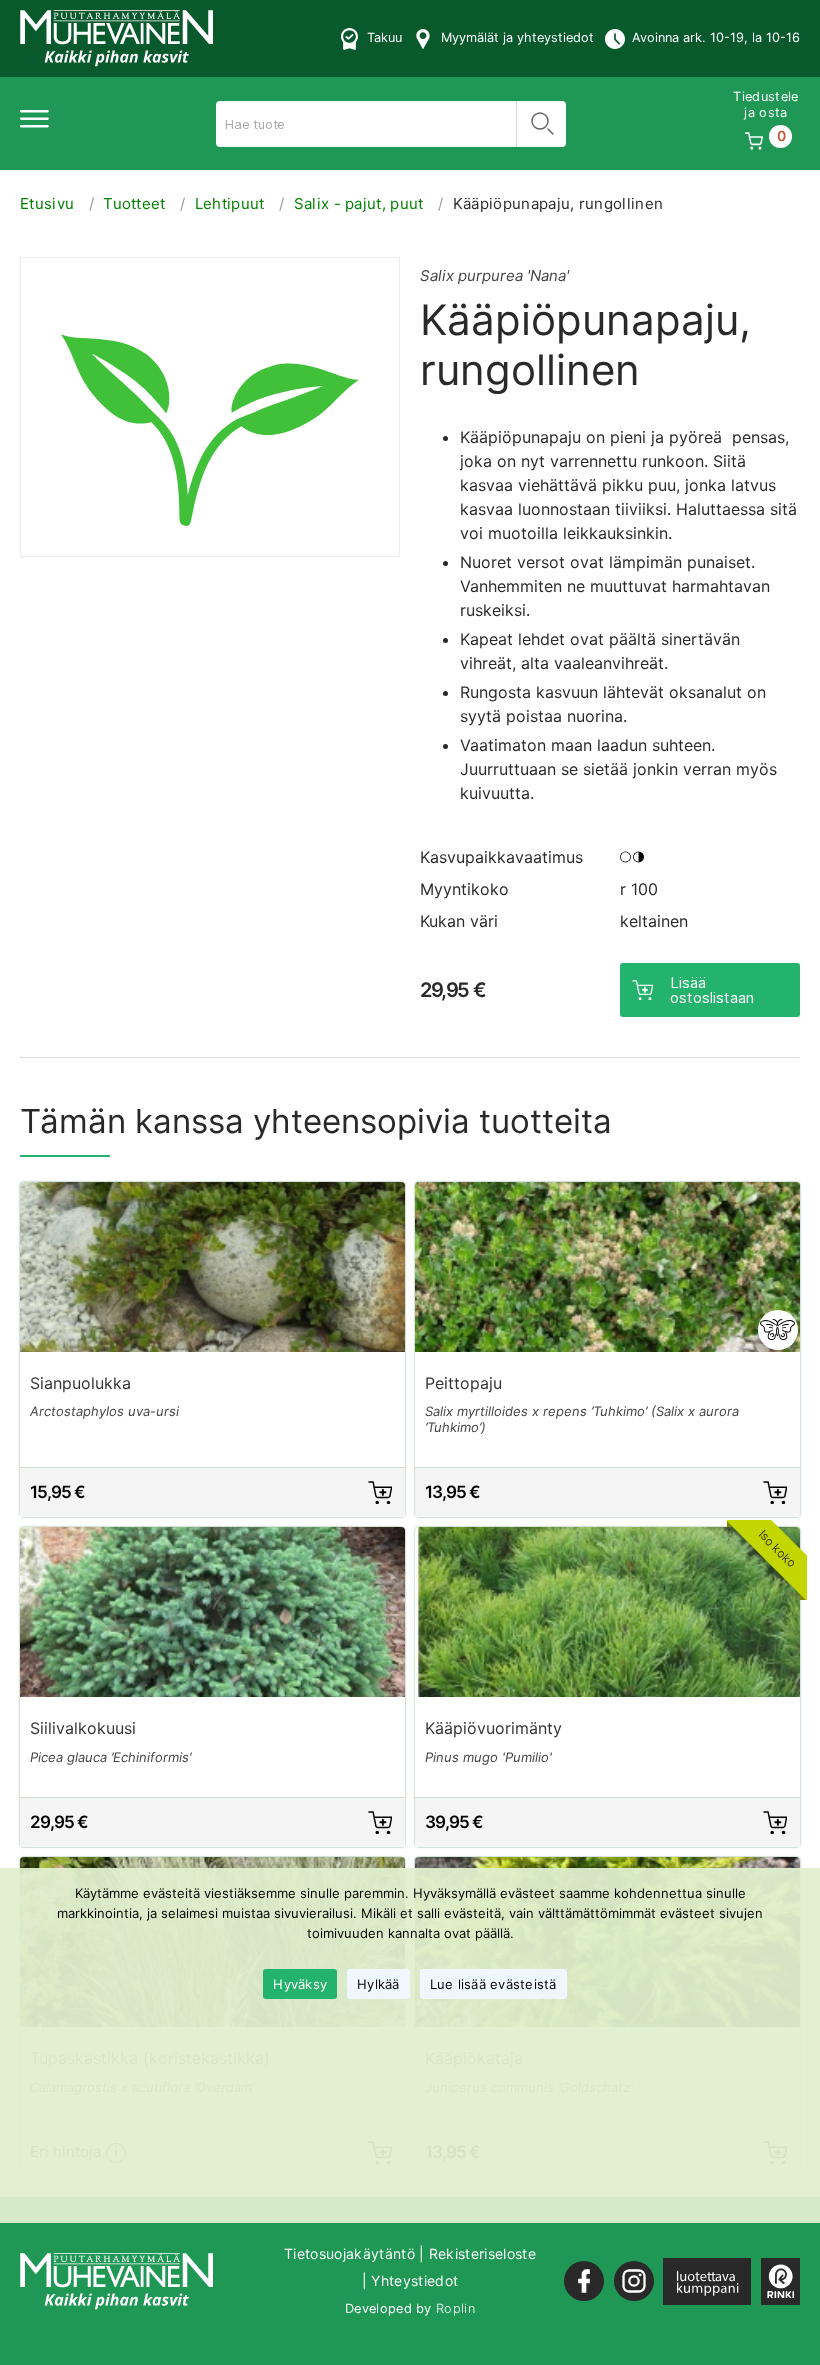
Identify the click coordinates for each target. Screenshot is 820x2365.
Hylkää (378, 1984)
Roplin (455, 2308)
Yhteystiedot (414, 2280)
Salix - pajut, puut (359, 203)
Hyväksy (300, 1984)
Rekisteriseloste (482, 2253)
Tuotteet (134, 203)
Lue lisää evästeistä (493, 1984)
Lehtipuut (230, 203)
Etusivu (47, 203)
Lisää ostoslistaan (712, 990)
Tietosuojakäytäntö (349, 2253)
